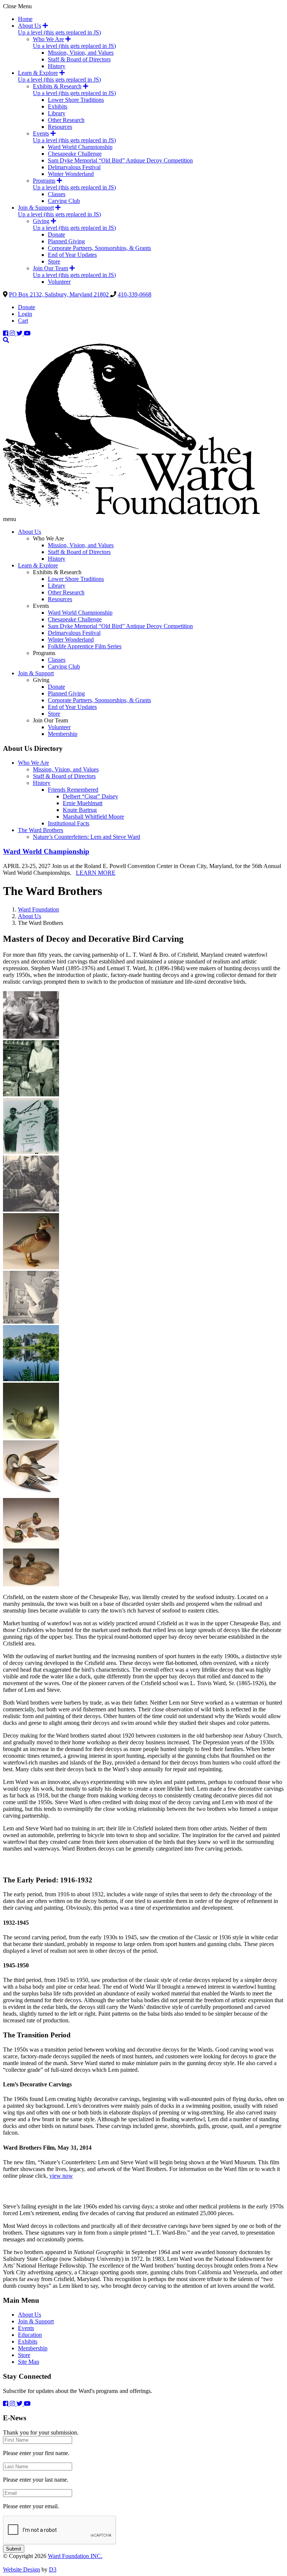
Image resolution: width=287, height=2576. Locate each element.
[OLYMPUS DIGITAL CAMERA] (31, 1437)
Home (25, 19)
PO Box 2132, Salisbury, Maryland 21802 (60, 294)
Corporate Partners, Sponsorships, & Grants (99, 248)
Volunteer (59, 282)
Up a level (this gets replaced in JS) (59, 32)
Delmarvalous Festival (74, 167)
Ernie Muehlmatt (83, 803)
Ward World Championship (80, 147)
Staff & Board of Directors (79, 59)
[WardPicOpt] (31, 1379)
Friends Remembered (73, 790)
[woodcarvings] (31, 1584)
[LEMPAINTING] (31, 1094)
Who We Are (48, 39)
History (57, 66)
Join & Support (36, 208)
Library (57, 113)
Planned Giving (66, 241)
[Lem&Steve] (31, 1037)
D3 (53, 2569)
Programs (44, 181)
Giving (41, 221)
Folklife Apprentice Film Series (85, 646)
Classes (57, 194)
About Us (30, 26)
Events (41, 133)
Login (25, 314)
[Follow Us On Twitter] (20, 333)
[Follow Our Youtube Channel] (27, 333)
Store (54, 261)
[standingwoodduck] (31, 1267)
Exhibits (58, 106)
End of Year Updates (72, 255)
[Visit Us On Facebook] (6, 333)
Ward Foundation (38, 909)
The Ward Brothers (41, 830)
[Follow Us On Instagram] (13, 333)
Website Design (21, 2569)
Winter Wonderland (71, 174)
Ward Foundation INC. (75, 2556)
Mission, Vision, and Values (81, 53)
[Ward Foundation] (131, 512)
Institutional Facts (69, 823)
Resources (60, 127)
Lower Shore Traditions (76, 100)
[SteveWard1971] (31, 1322)
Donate (56, 235)
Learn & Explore (38, 73)
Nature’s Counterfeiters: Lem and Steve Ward (87, 837)
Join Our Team (50, 268)
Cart (23, 321)
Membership (63, 734)
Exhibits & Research (57, 86)
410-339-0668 (135, 294)
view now (61, 2176)
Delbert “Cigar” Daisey (90, 796)
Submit (14, 2549)
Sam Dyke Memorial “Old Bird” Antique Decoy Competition (120, 160)
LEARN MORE (96, 873)
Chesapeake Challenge (75, 154)
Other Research (66, 120)
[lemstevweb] (31, 1152)
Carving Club (64, 201)
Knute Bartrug (80, 810)
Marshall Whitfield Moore (93, 817)
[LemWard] (31, 1210)
